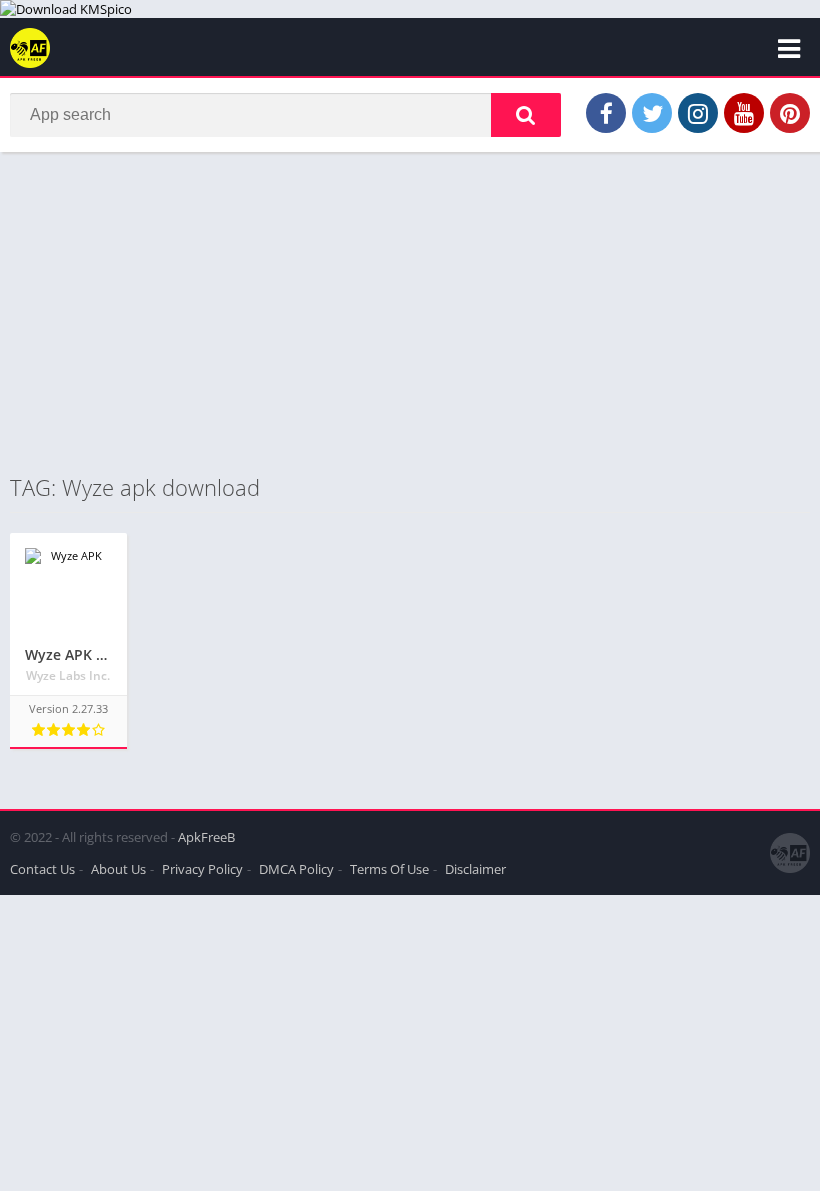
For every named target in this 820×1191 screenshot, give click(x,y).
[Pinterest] (790, 113)
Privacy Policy (202, 869)
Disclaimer (475, 869)
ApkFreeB (206, 837)
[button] (526, 115)
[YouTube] (744, 113)
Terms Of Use (389, 869)
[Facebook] (606, 113)
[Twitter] (652, 113)
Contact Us (42, 869)
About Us (118, 869)
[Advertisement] (410, 312)
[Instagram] (698, 113)
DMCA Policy (296, 869)
